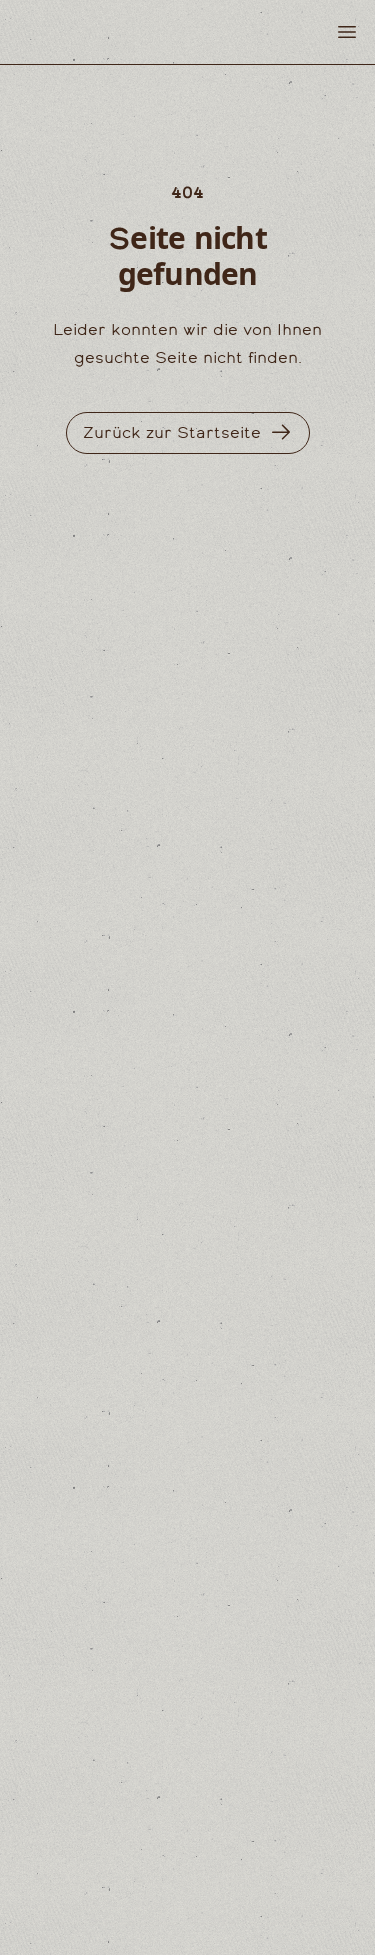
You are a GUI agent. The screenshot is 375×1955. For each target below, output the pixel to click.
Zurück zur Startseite (172, 432)
